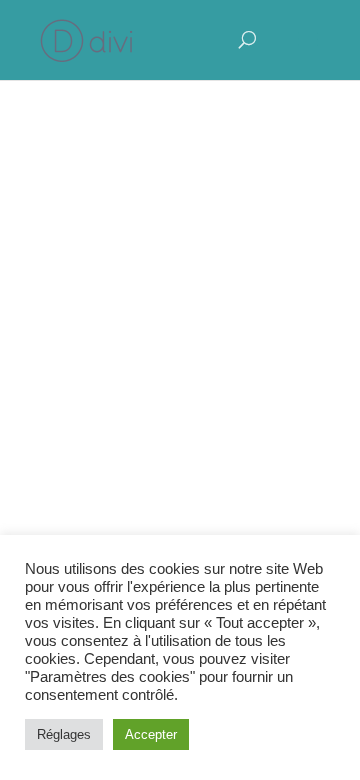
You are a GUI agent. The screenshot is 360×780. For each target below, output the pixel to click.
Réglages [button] (64, 734)
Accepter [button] (151, 734)
